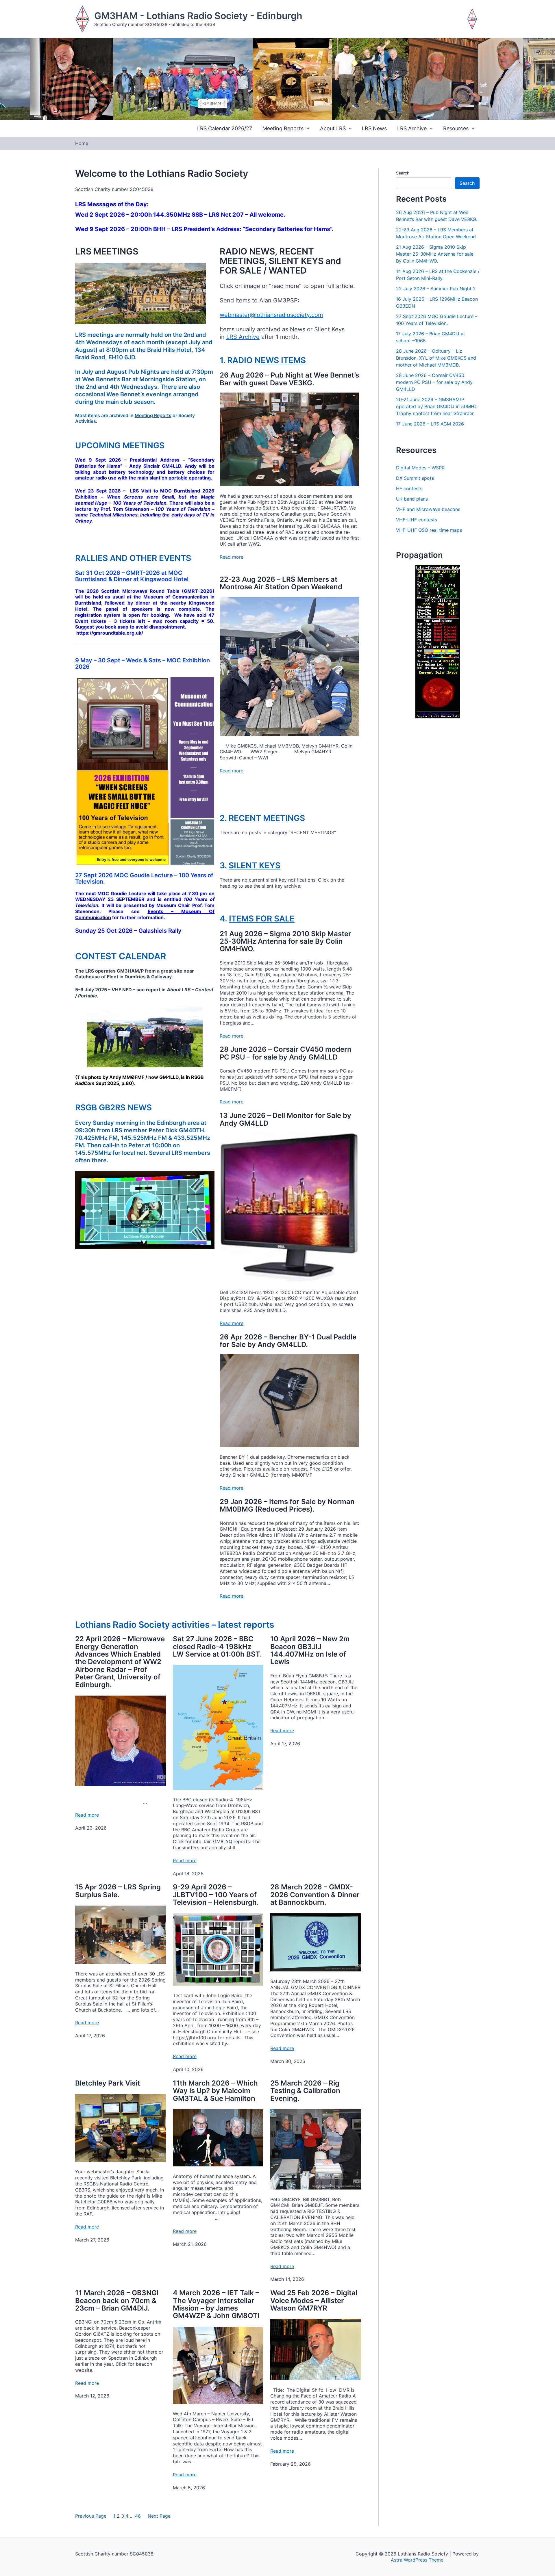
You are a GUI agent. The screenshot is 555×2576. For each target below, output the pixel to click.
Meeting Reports (283, 128)
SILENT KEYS (255, 865)
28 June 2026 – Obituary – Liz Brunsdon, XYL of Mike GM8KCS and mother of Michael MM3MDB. (436, 358)
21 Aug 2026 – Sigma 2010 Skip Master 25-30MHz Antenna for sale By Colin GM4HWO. (435, 254)
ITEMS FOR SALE (262, 919)
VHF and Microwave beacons (428, 509)
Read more (232, 557)
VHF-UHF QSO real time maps (429, 530)
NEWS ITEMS (280, 360)
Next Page (159, 2516)
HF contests (409, 488)
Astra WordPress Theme (417, 2560)
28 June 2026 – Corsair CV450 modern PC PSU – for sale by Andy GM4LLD (434, 382)
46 (138, 2516)
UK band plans (412, 499)
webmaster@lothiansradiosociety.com (271, 315)
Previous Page (91, 2516)
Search (403, 173)
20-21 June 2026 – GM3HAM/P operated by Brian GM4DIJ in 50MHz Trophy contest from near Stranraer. (436, 406)
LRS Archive (412, 128)
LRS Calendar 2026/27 (225, 128)
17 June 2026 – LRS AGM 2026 (430, 424)
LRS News (374, 128)
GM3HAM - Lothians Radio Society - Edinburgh (198, 16)
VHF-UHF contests (417, 520)
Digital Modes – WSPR (420, 468)
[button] (307, 129)
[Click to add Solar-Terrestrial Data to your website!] (438, 642)
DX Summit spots (415, 478)
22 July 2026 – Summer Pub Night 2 (436, 289)
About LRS (333, 128)
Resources (456, 128)
